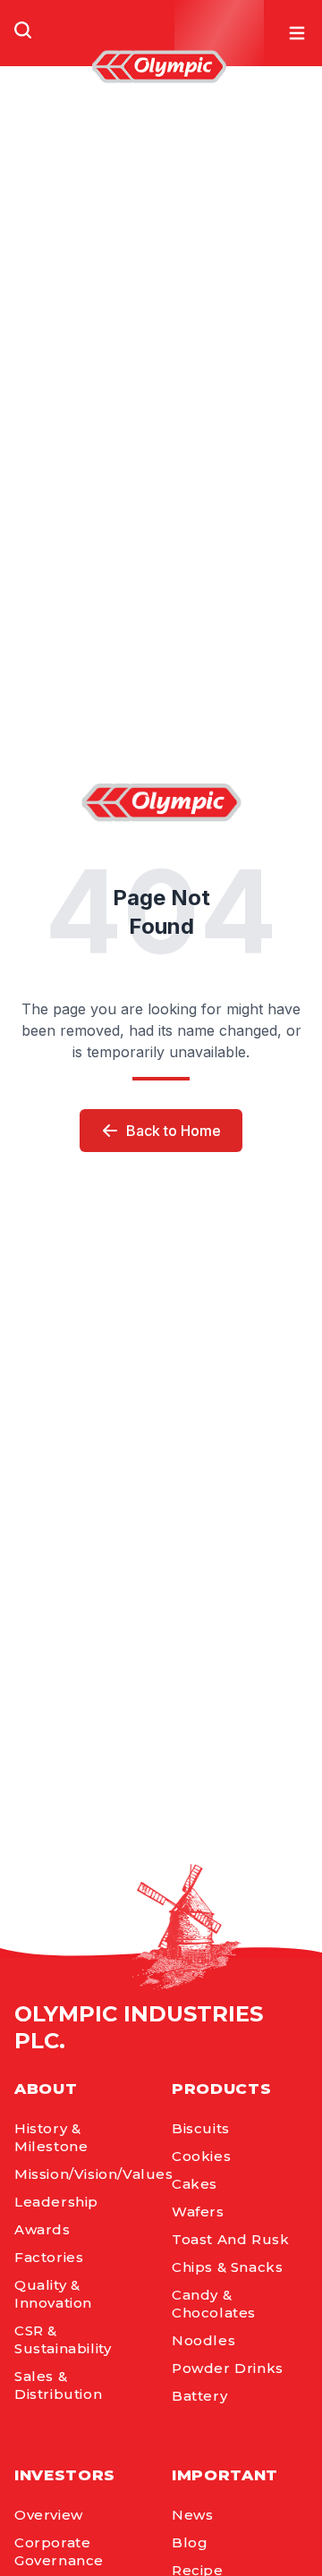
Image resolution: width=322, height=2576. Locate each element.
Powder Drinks (228, 2368)
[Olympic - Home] (159, 67)
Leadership (56, 2202)
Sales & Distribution (58, 2385)
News (192, 2515)
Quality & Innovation (53, 2294)
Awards (42, 2229)
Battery (199, 2396)
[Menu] (297, 33)
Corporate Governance (59, 2551)
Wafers (198, 2212)
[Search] (23, 30)
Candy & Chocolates (214, 2304)
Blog (190, 2542)
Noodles (203, 2340)
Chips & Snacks (227, 2267)
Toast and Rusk (230, 2239)
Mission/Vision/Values (82, 2174)
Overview (49, 2515)
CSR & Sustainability (63, 2339)
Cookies (201, 2156)
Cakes (195, 2184)
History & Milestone (51, 2137)
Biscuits (201, 2128)
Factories (49, 2257)
